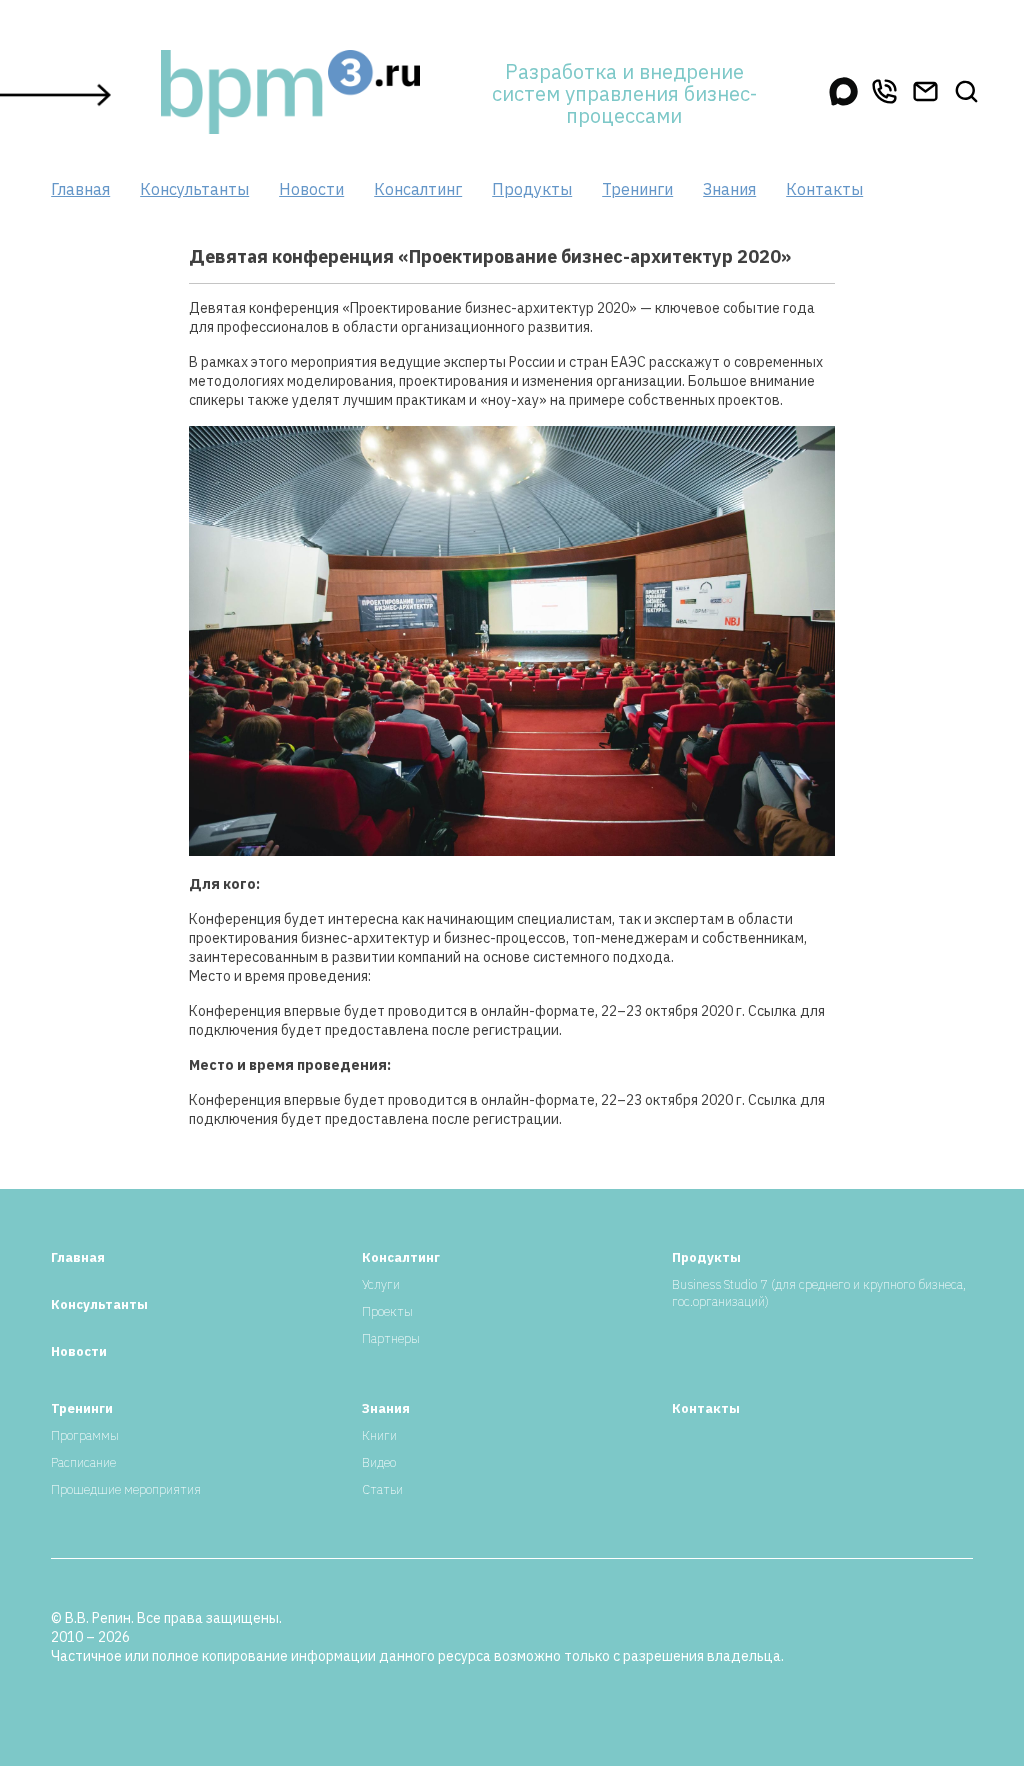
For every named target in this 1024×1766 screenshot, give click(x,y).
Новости (311, 189)
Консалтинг (418, 189)
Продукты (532, 189)
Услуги (381, 1284)
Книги (379, 1435)
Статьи (382, 1489)
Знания (729, 189)
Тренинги (637, 189)
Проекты (387, 1311)
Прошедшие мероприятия (126, 1489)
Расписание (83, 1462)
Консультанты (194, 189)
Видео (379, 1462)
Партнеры (391, 1338)
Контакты (824, 189)
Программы (85, 1435)
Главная (80, 189)
